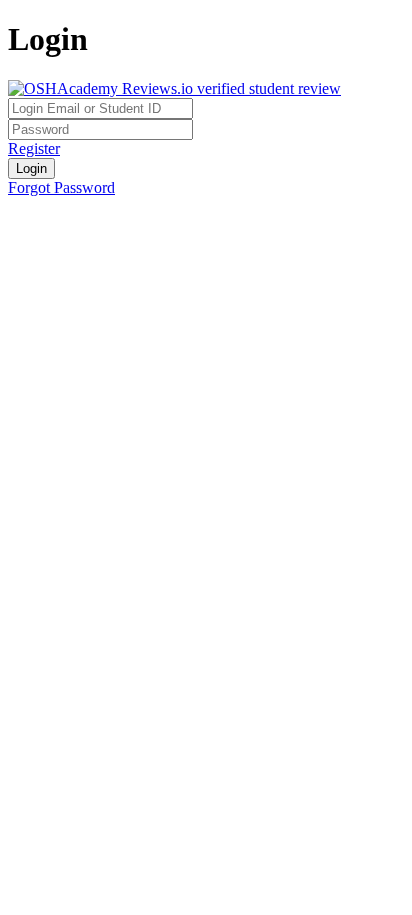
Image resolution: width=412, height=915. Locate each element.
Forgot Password (61, 187)
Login (31, 168)
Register (34, 148)
